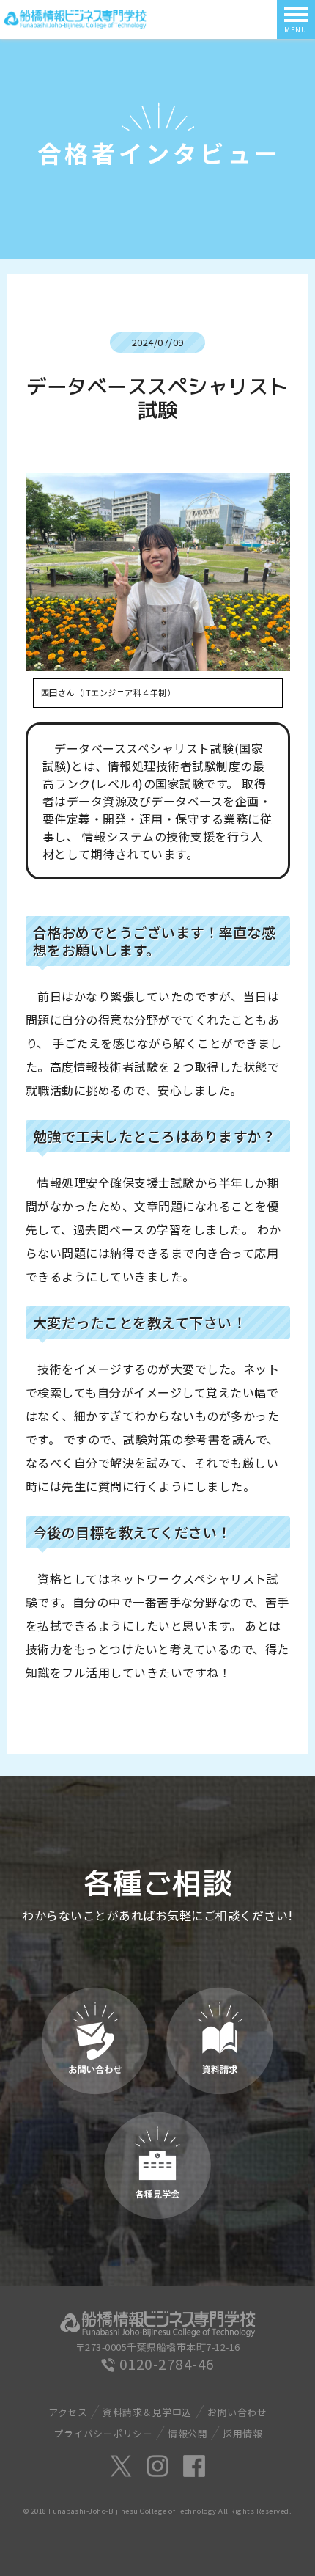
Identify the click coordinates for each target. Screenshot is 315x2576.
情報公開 (188, 2433)
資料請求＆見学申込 (147, 2412)
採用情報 (242, 2433)
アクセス (68, 2412)
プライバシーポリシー (103, 2433)
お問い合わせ (237, 2412)
